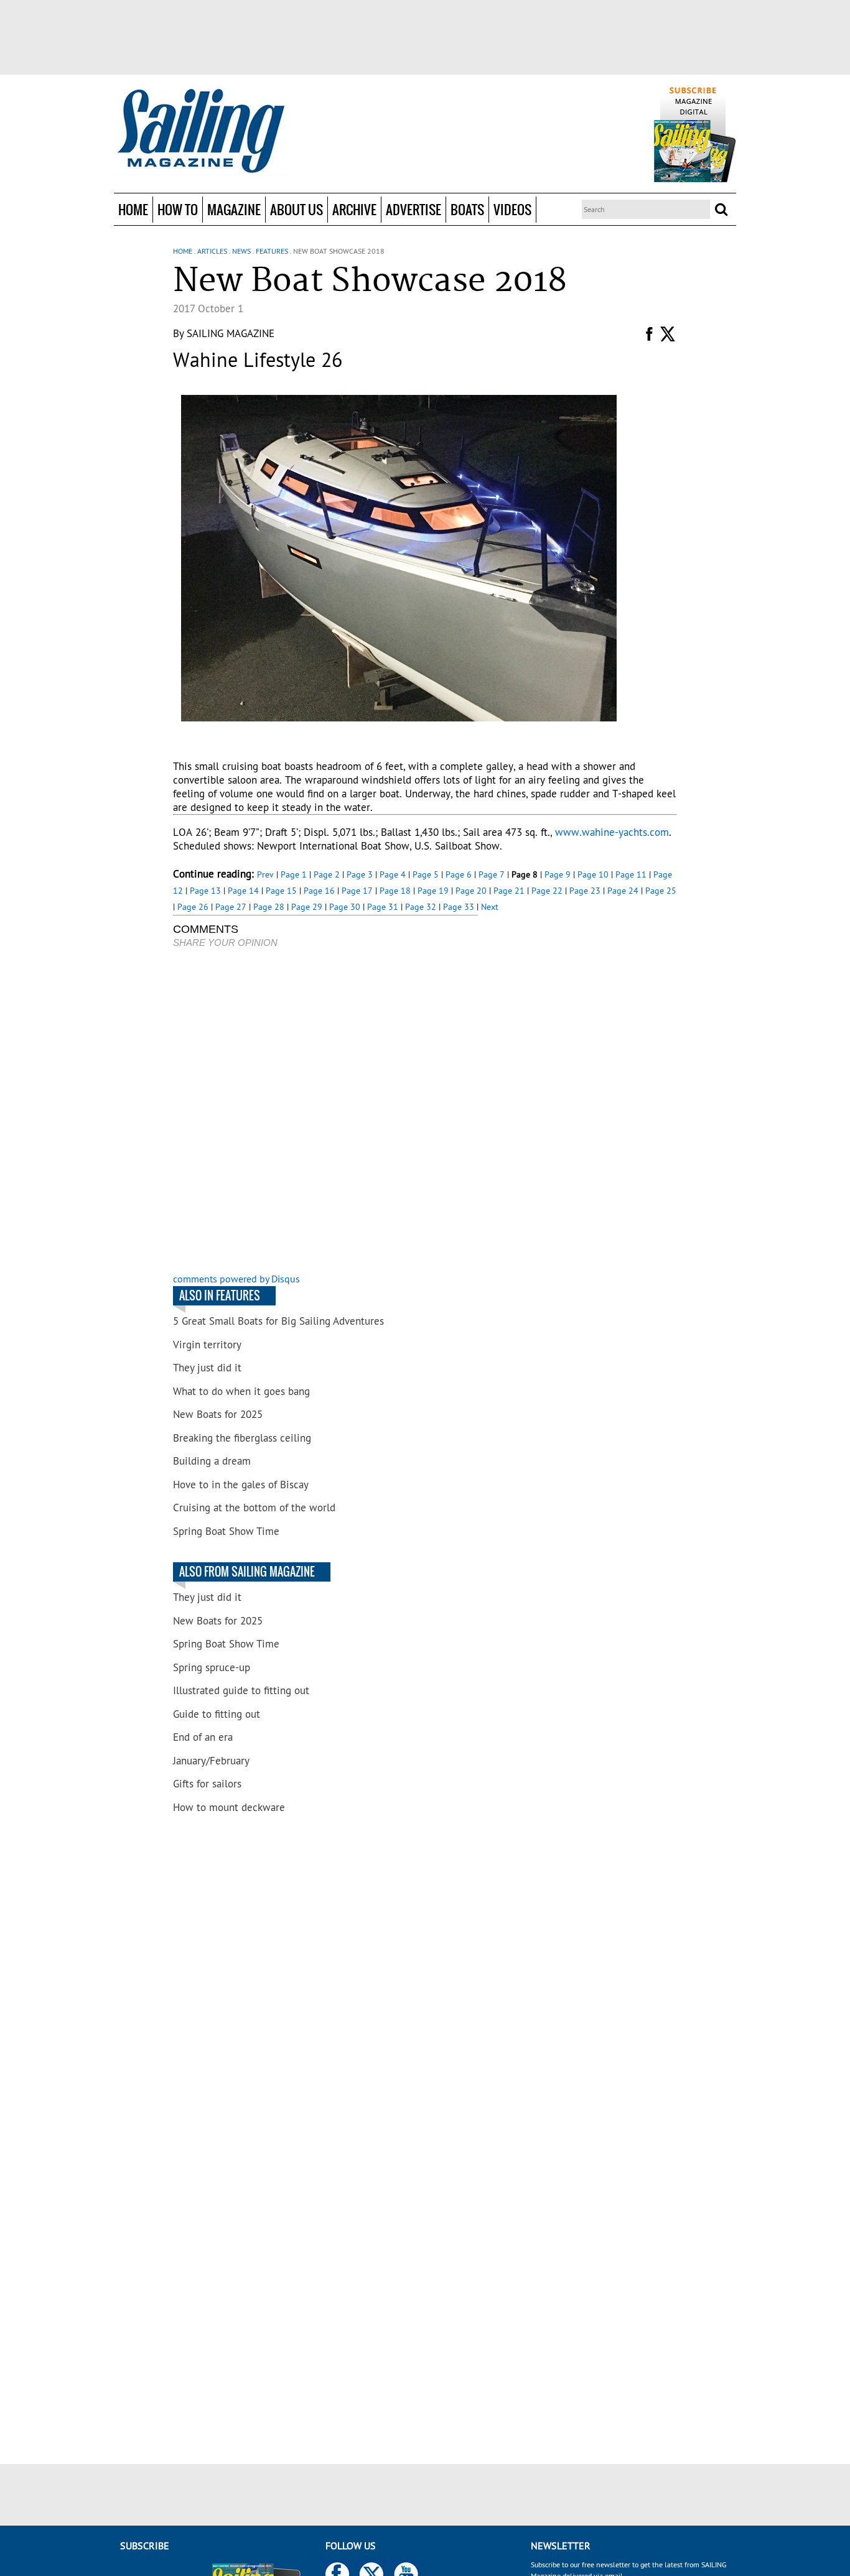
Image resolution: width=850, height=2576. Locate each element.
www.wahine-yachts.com (612, 832)
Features (272, 251)
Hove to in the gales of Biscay (241, 1485)
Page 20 (471, 891)
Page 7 (492, 874)
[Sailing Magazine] (200, 132)
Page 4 (393, 874)
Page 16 (319, 891)
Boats (467, 209)
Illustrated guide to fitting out (241, 1690)
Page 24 (623, 891)
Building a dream (212, 1461)
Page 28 (269, 907)
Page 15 (281, 891)
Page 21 (509, 891)
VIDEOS (512, 209)
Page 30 (345, 907)
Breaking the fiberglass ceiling (242, 1438)
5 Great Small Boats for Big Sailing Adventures (278, 1321)
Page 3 (360, 874)
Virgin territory (207, 1345)
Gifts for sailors (207, 1784)
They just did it (207, 1368)
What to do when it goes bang (241, 1391)
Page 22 (547, 891)
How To (178, 209)
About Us (297, 209)
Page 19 (433, 891)
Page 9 (558, 874)
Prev (265, 874)
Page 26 (193, 907)
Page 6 (459, 874)
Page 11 (631, 874)
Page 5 (426, 874)
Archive (354, 209)
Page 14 (243, 891)
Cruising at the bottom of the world (254, 1508)
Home (133, 209)
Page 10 (593, 874)
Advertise (413, 209)
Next (490, 907)
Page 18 (395, 891)
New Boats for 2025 (218, 1414)
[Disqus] (325, 1112)
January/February (211, 1761)
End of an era (203, 1737)
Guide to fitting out (217, 1714)
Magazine (234, 209)
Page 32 (421, 907)
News (241, 251)
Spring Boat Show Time (226, 1531)
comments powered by (236, 1279)
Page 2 (327, 874)
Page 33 (459, 907)
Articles (212, 251)
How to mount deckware (229, 1807)
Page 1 (294, 874)
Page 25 (661, 891)
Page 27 (231, 907)
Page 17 (357, 891)
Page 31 (383, 907)
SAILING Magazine (231, 333)
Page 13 (205, 891)
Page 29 (307, 907)
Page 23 (585, 891)
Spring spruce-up (212, 1667)
